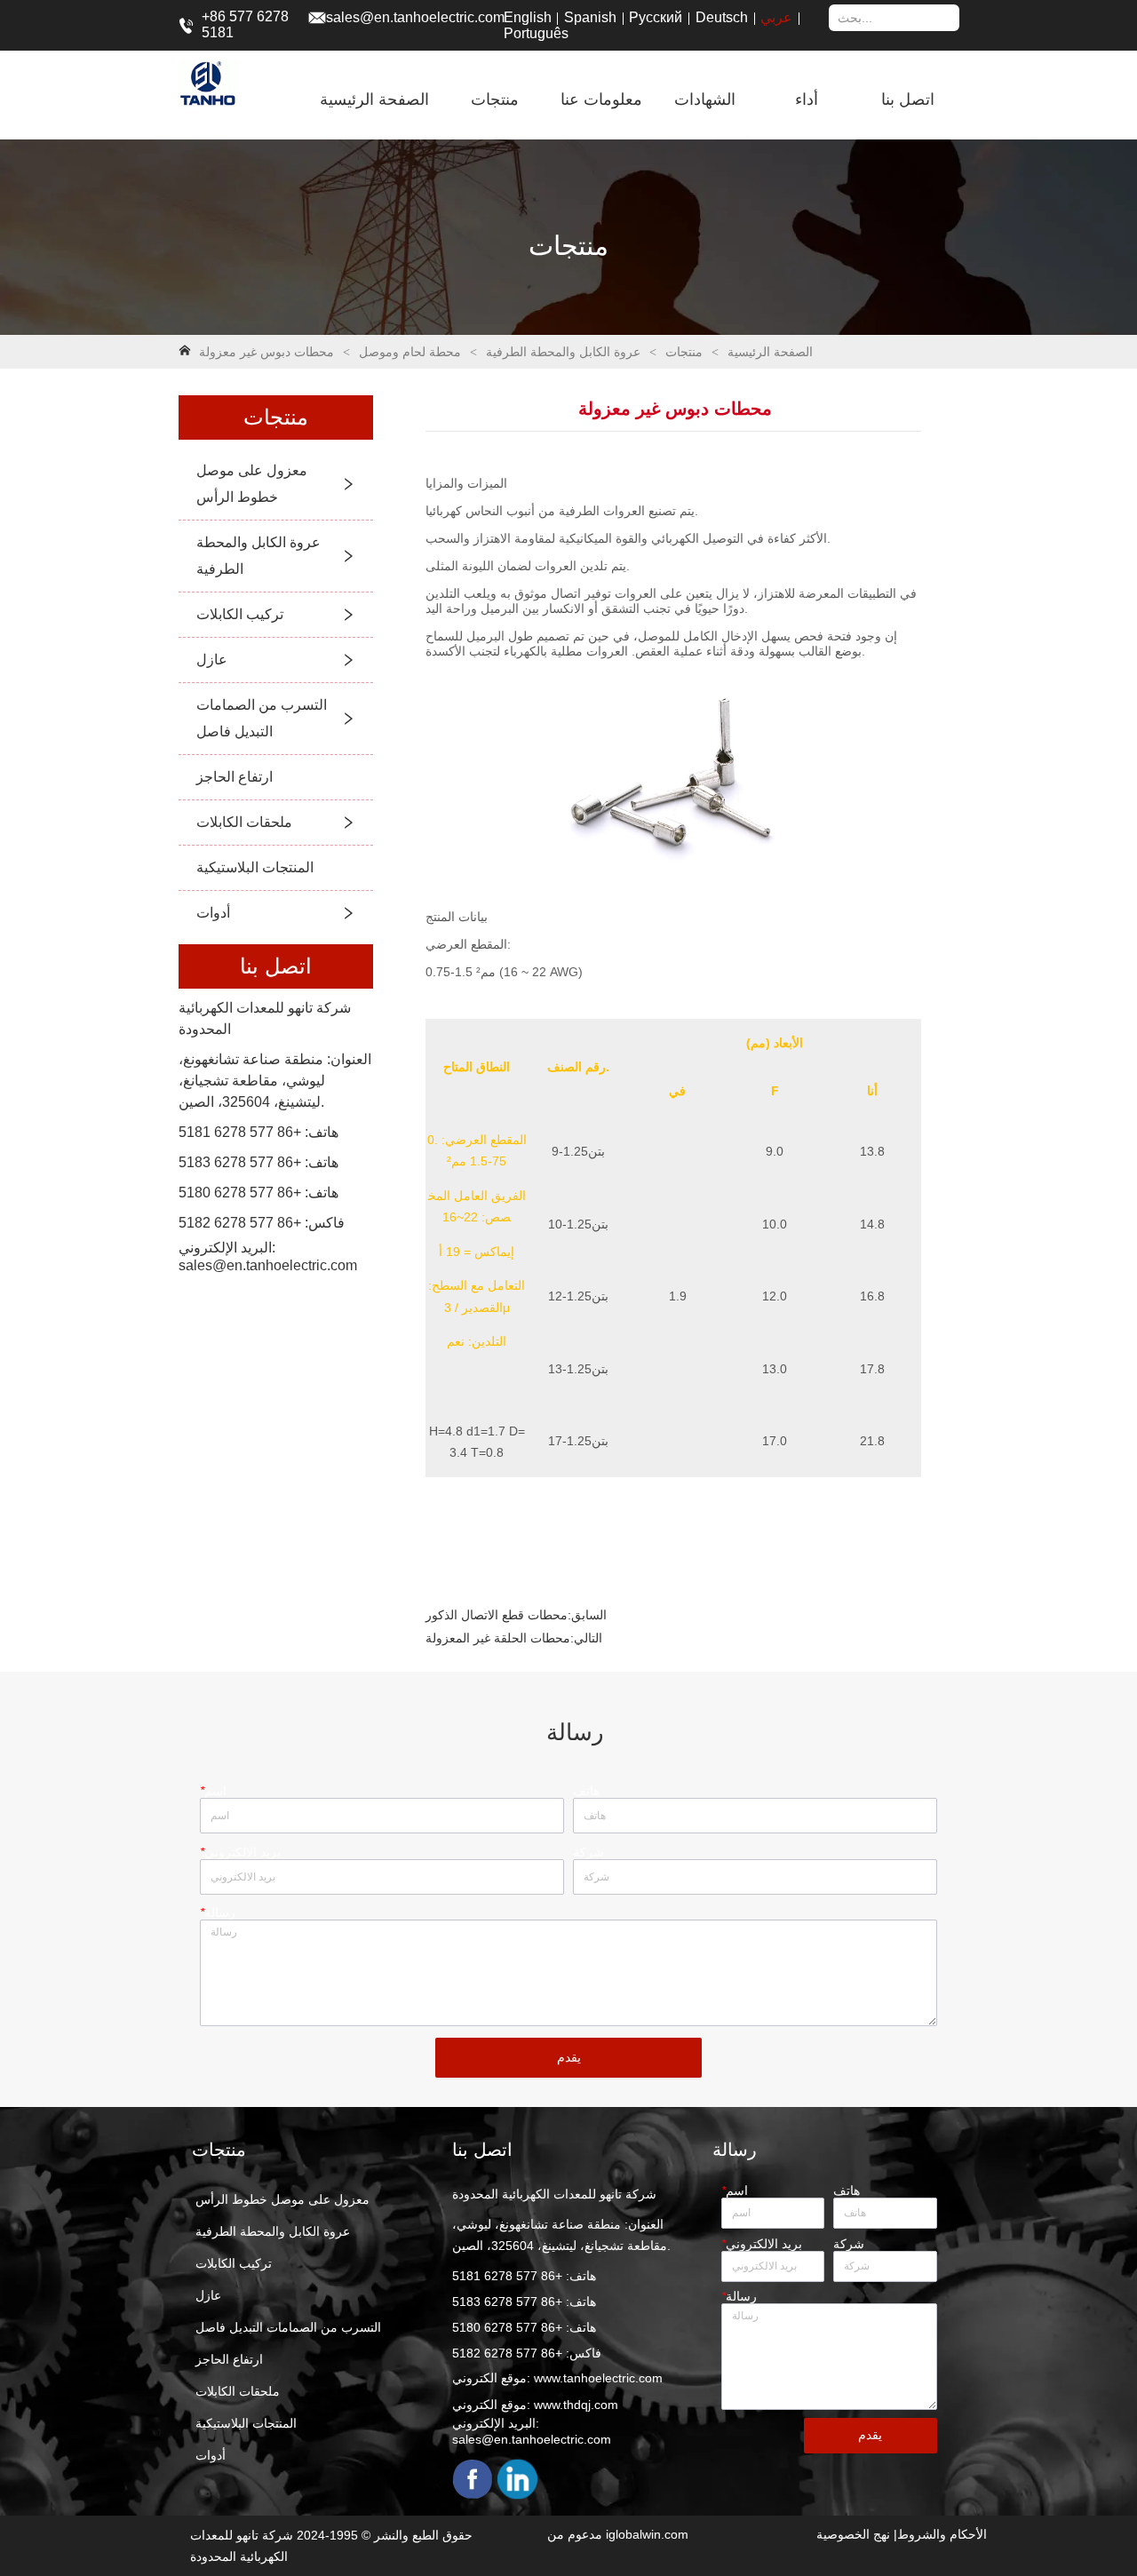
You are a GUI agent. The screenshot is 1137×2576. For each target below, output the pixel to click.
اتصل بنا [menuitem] (908, 99)
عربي (776, 17)
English (528, 17)
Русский (656, 17)
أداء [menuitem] (807, 99)
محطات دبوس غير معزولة (266, 352)
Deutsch (722, 17)
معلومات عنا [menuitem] (601, 99)
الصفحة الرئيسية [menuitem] (374, 99)
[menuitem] (495, 99)
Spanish (590, 17)
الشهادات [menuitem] (705, 99)
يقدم (569, 2057)
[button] (495, 99)
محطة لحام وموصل (410, 352)
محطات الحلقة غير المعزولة (498, 1638)
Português (536, 33)
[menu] (633, 99)
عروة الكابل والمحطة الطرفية (563, 352)
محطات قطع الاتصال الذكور (497, 1615)
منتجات (684, 352)
